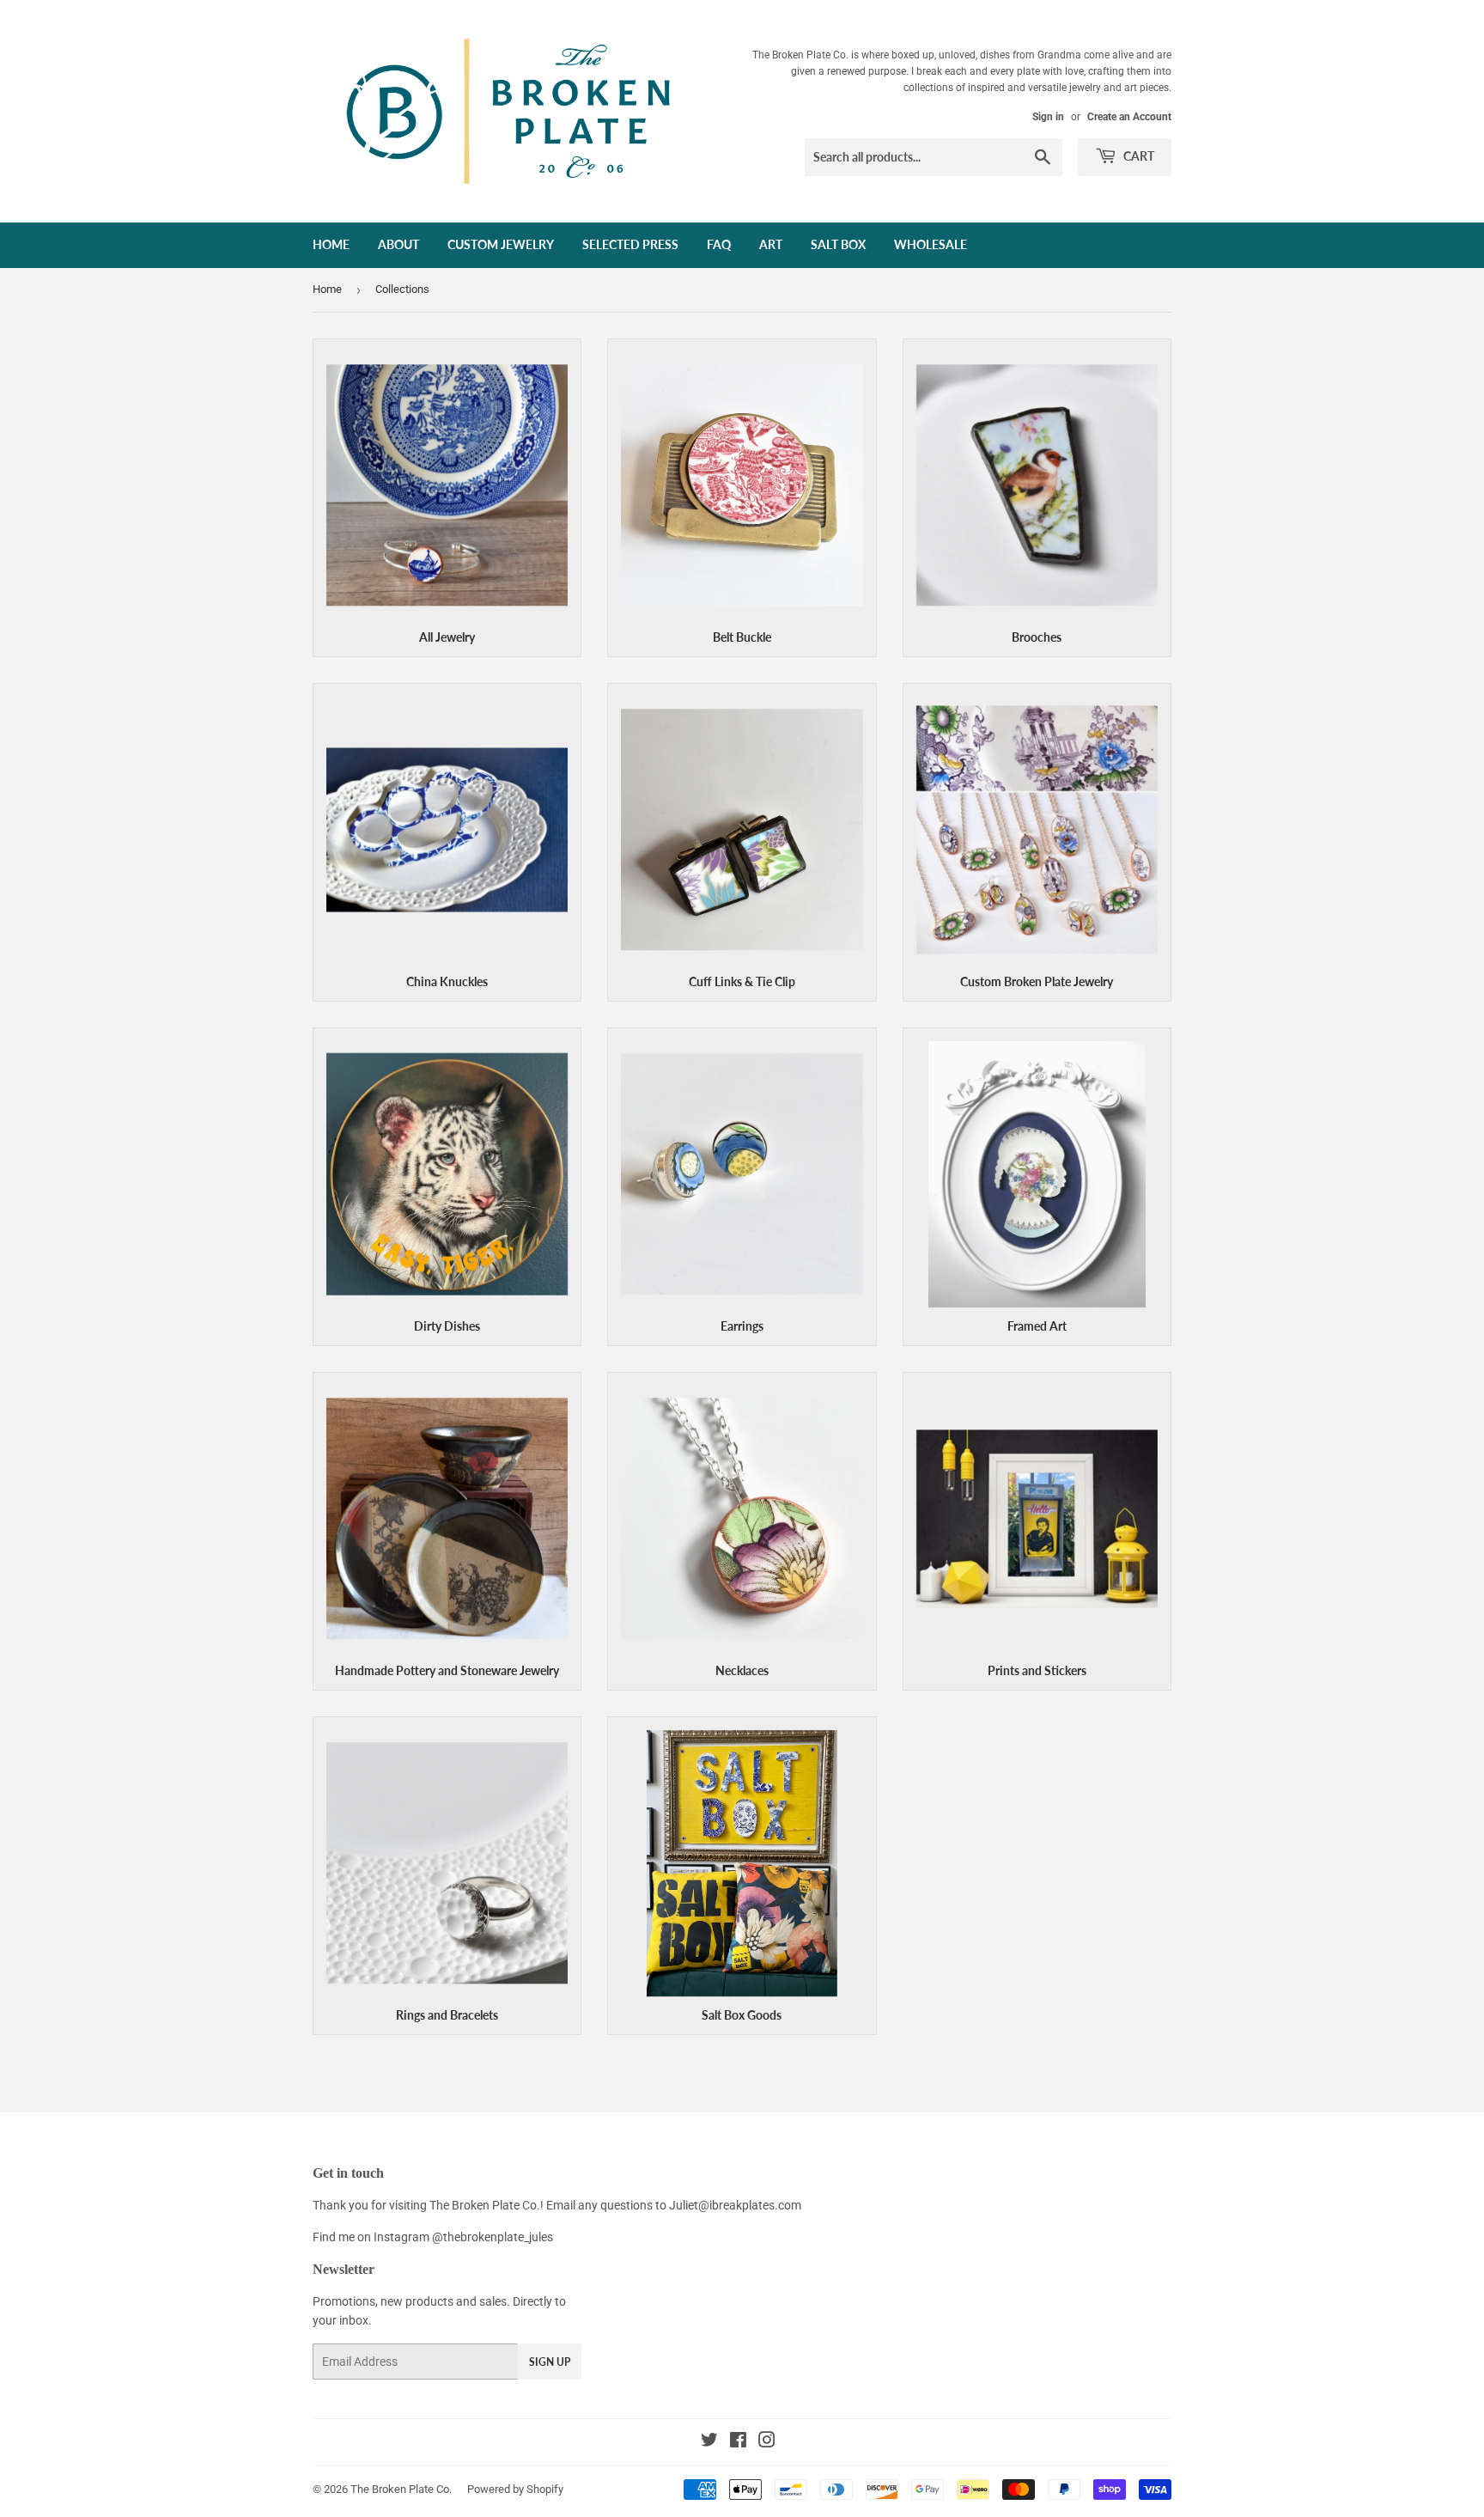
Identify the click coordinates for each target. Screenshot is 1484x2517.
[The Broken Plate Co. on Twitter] (709, 2442)
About (398, 244)
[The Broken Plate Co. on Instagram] (767, 2442)
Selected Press (630, 244)
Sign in (1048, 117)
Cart (1137, 156)
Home (331, 244)
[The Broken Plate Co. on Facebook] (738, 2442)
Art (771, 244)
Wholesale (931, 244)
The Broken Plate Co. (401, 2489)
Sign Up (550, 2362)
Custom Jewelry (501, 244)
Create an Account (1129, 117)
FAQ (719, 244)
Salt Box (838, 244)
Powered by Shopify (515, 2489)
